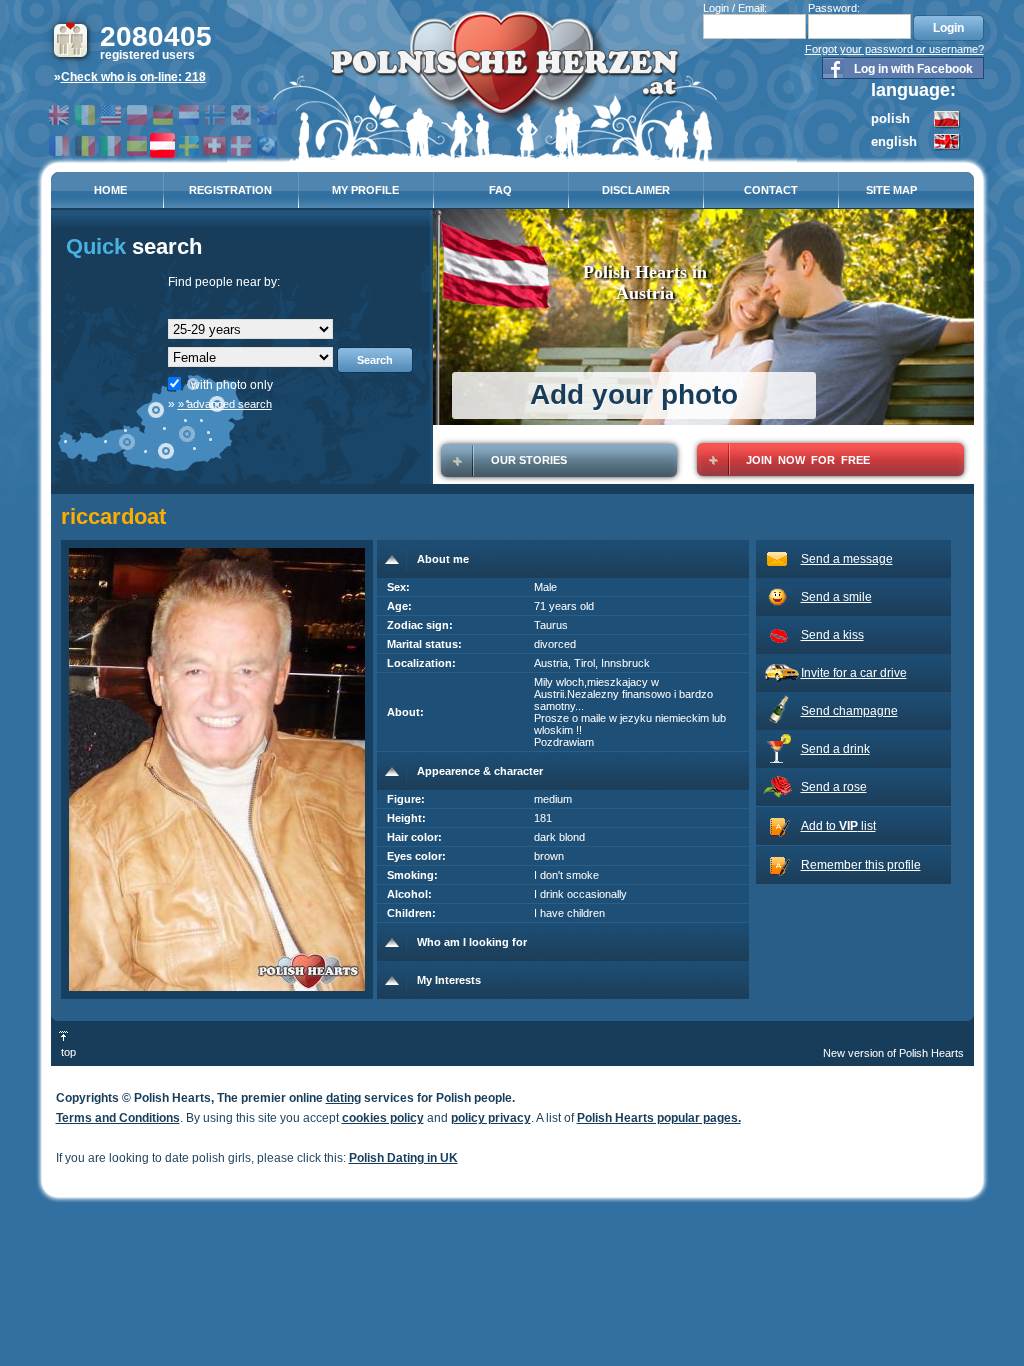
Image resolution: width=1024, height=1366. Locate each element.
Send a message (847, 559)
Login (948, 28)
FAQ (500, 190)
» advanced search (225, 404)
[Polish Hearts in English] (947, 147)
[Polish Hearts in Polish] (947, 125)
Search (375, 360)
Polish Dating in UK (403, 1158)
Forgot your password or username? (894, 49)
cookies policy (383, 1118)
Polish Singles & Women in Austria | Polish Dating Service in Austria (504, 71)
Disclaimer (636, 190)
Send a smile (836, 597)
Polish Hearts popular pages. (659, 1118)
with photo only (232, 385)
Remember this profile (861, 865)
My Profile (365, 190)
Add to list (838, 826)
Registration (230, 190)
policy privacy (491, 1118)
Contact (771, 190)
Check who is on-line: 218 (133, 77)
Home (110, 190)
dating (343, 1098)
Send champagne (849, 711)
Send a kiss (832, 635)
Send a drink (835, 749)
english (894, 141)
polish (890, 118)
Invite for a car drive (854, 673)
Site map (891, 190)
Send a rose (834, 787)
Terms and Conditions (118, 1118)
